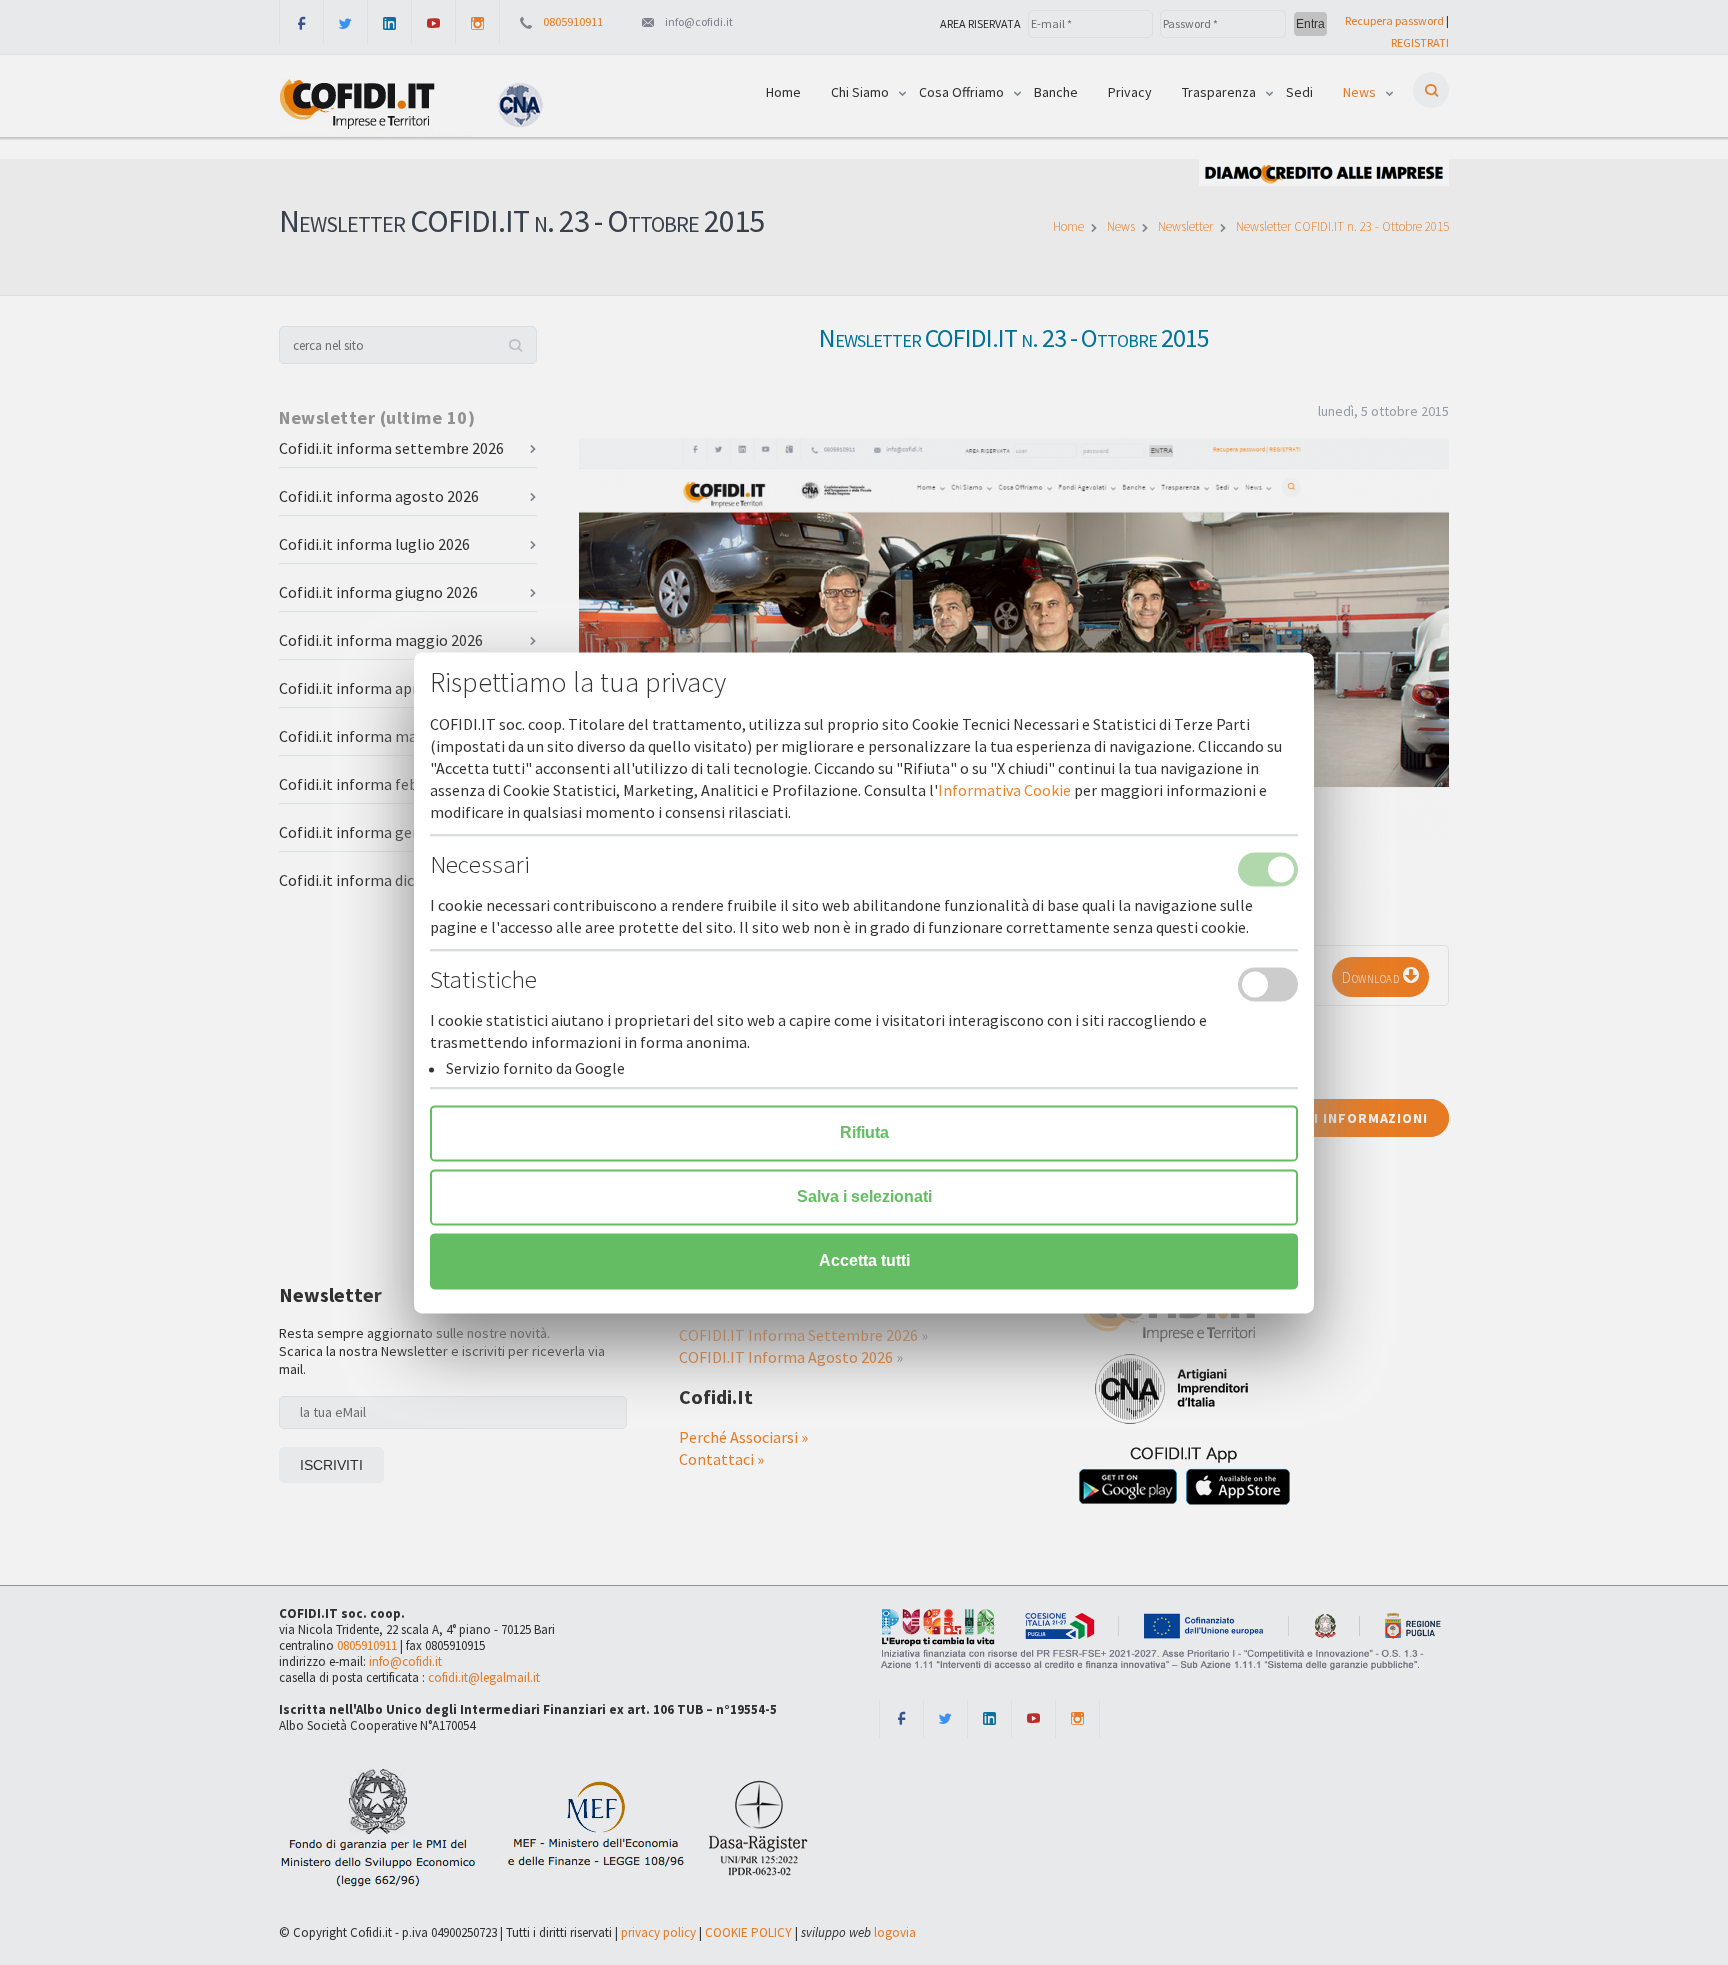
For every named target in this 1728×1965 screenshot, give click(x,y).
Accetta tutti (864, 1260)
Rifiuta (864, 1132)
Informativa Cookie (1004, 790)
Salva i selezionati (864, 1196)
